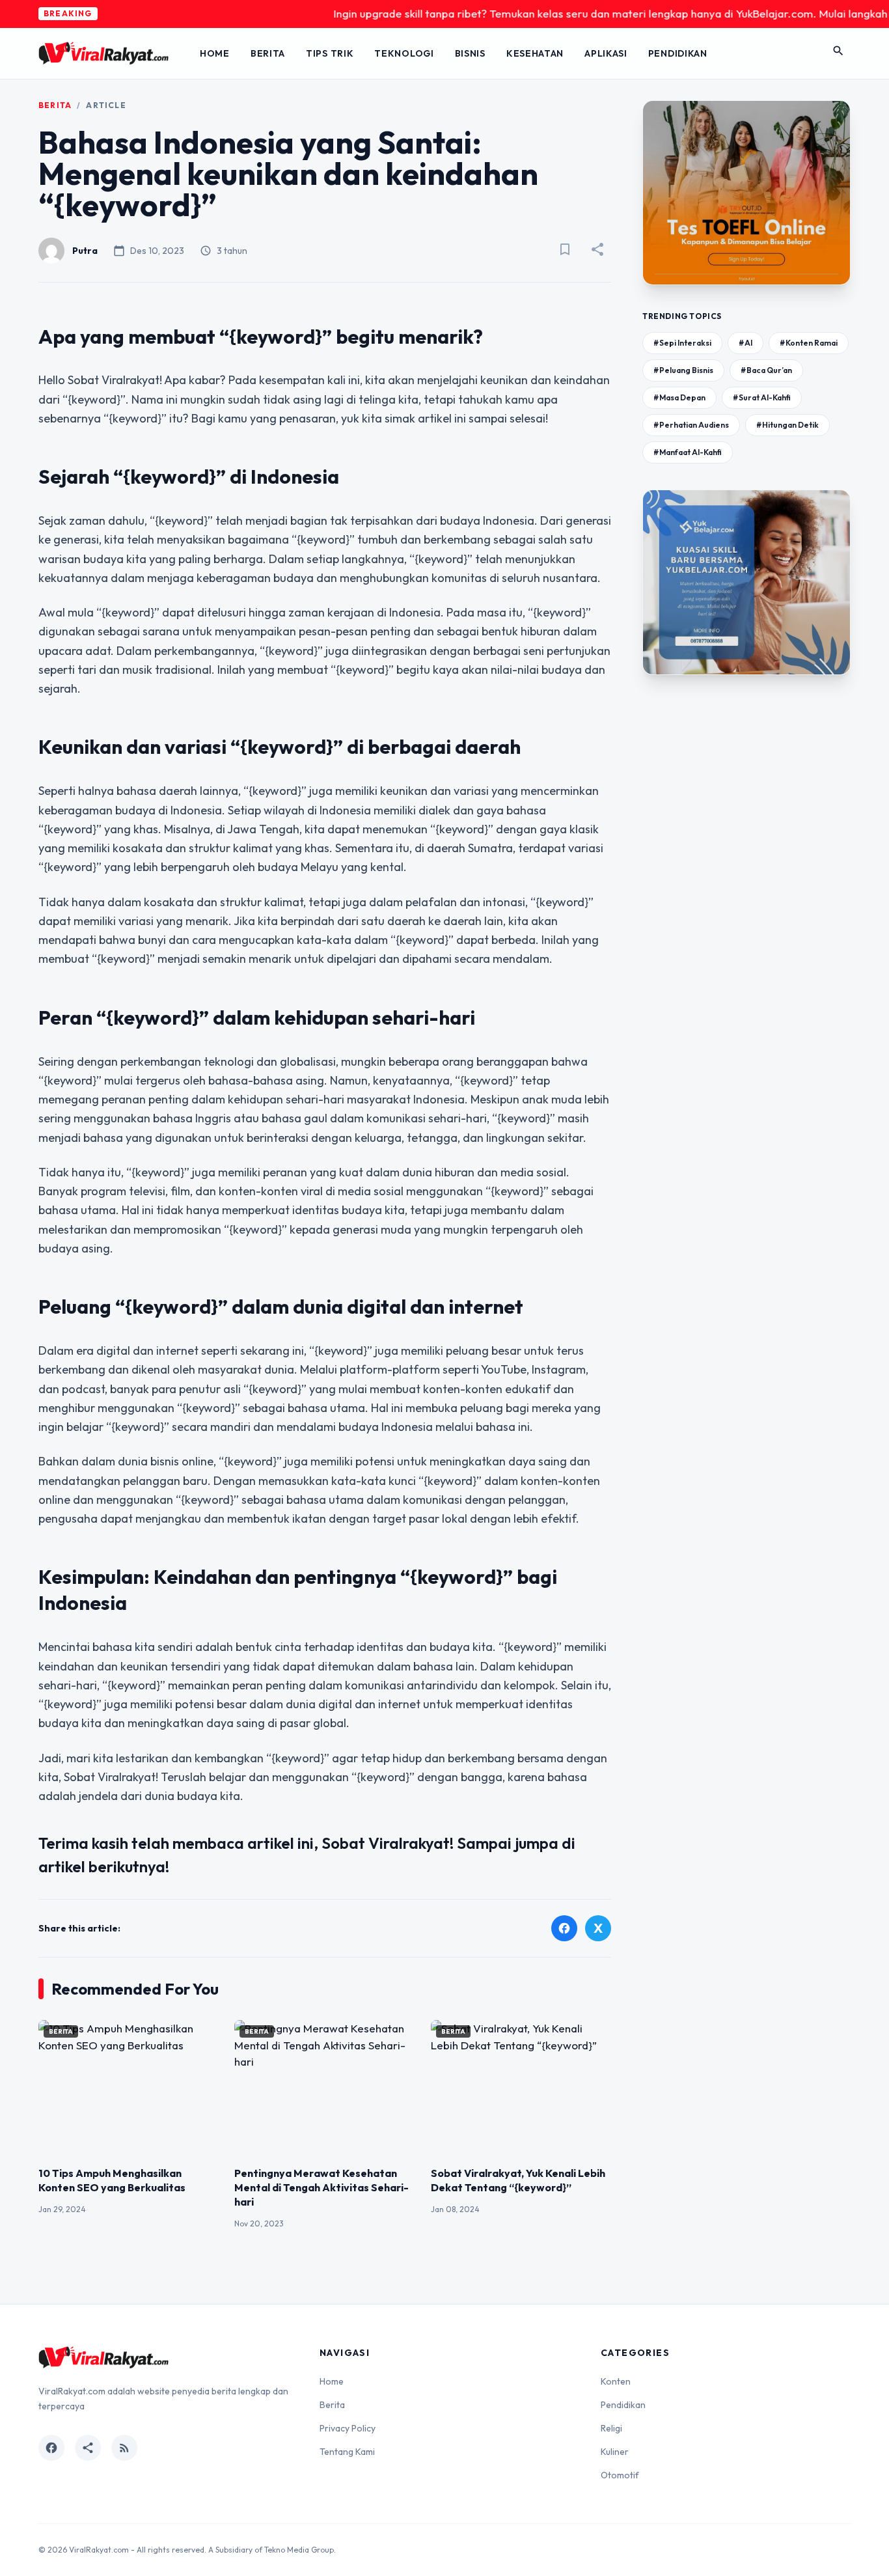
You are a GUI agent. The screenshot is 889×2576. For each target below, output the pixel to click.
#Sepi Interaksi (682, 343)
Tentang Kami (347, 2452)
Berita (268, 53)
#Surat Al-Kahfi (762, 397)
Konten (616, 2381)
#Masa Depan (679, 397)
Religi (611, 2428)
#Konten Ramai (809, 343)
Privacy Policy (348, 2428)
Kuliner (615, 2452)
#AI (745, 343)
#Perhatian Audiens (691, 425)
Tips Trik (330, 53)
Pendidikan (678, 53)
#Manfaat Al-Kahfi (688, 452)
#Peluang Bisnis (683, 370)
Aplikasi (606, 53)
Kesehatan (535, 53)
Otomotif (620, 2475)
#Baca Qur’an (766, 370)
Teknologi (404, 53)
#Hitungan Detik (787, 425)
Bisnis (470, 53)
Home (215, 53)
